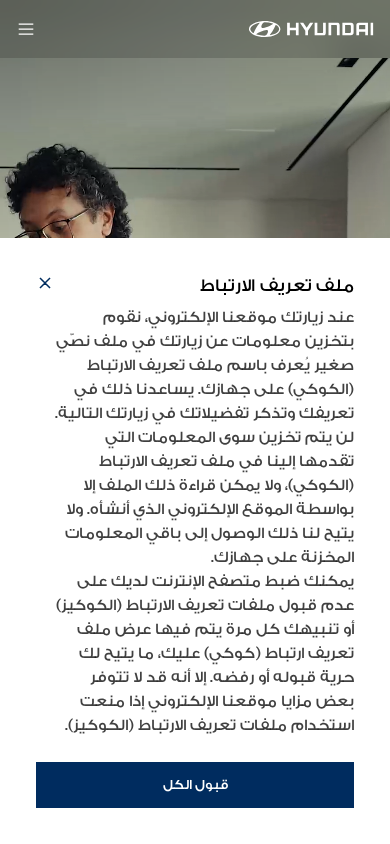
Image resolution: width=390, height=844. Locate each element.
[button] (45, 286)
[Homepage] (311, 29)
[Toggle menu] (26, 29)
